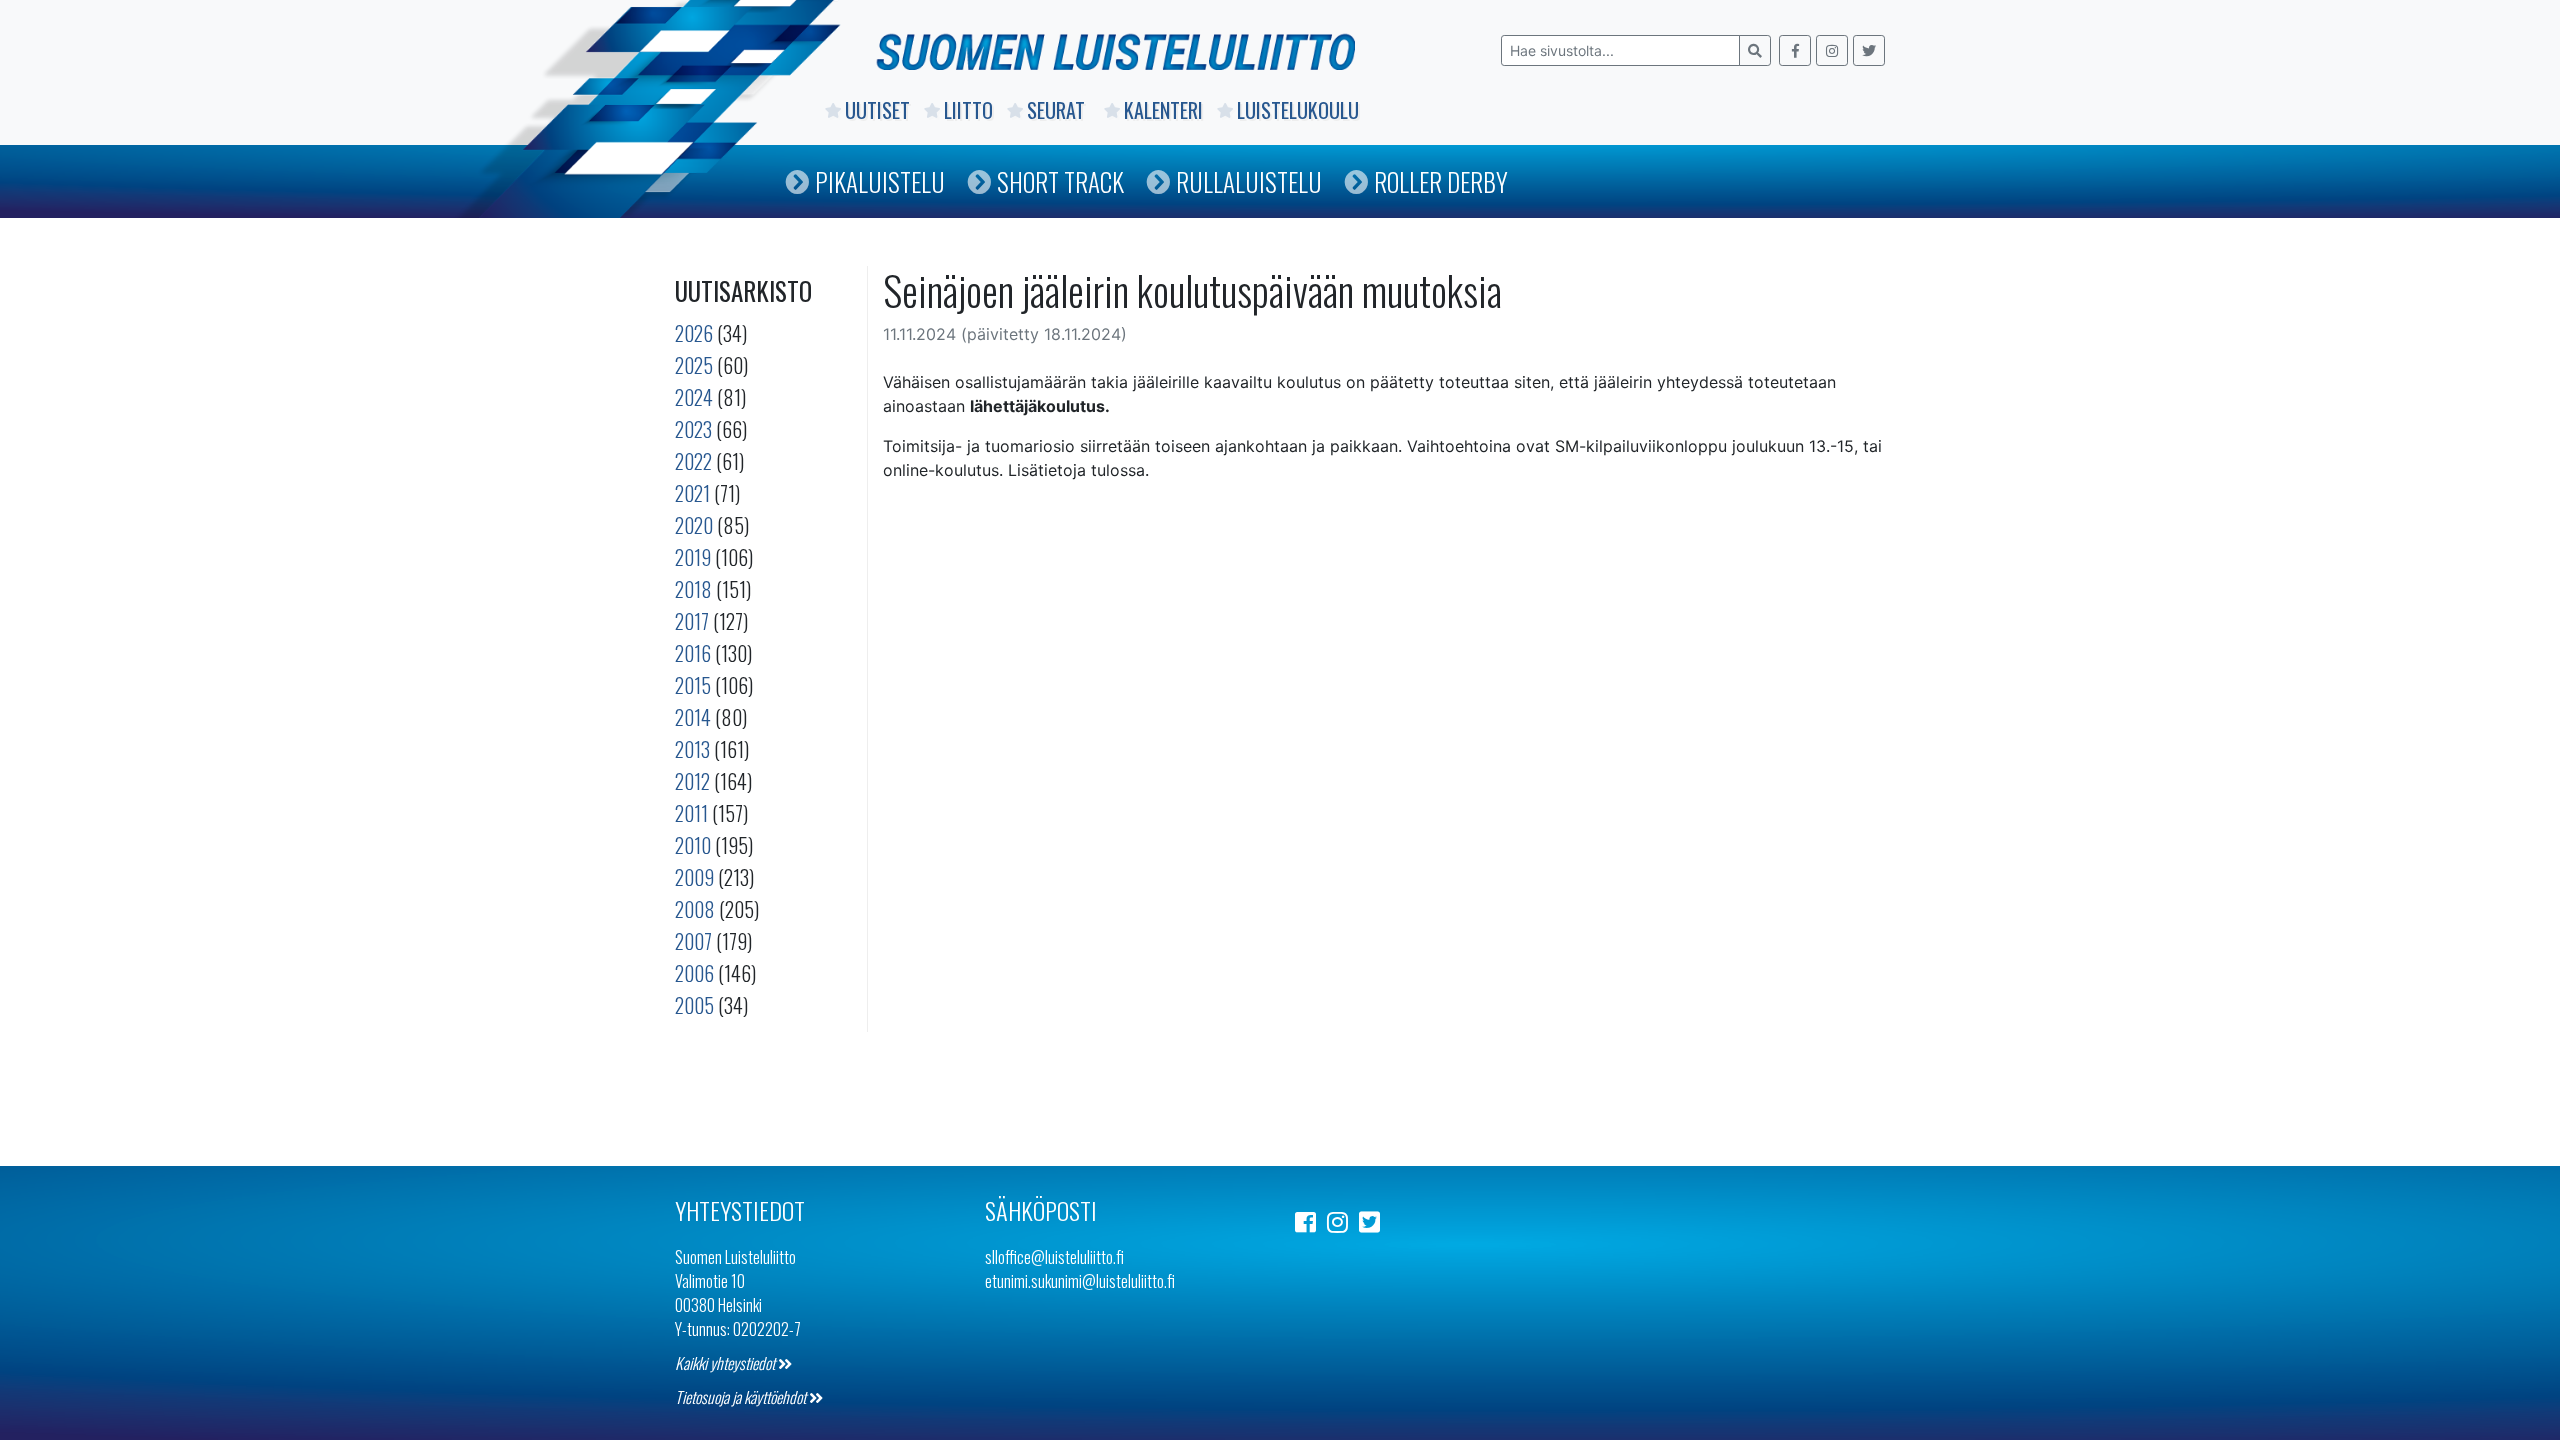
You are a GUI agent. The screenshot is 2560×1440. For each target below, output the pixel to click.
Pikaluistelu (880, 181)
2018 (693, 589)
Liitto (968, 110)
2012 (692, 781)
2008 (695, 909)
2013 (692, 749)
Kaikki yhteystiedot (726, 1363)
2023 (693, 429)
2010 (693, 845)
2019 (693, 557)
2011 (691, 813)
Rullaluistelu (1249, 181)
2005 (694, 1005)
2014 (693, 717)
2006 (694, 973)
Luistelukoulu (1298, 110)
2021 (692, 493)
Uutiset (877, 110)
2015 (693, 685)
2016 (693, 653)
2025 (694, 365)
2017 (692, 621)
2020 (694, 525)
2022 (693, 461)
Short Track (1060, 181)
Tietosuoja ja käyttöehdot (742, 1397)
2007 (693, 941)
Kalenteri (1163, 110)
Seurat (1058, 110)
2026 (694, 333)
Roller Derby (1441, 181)
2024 (694, 397)
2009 (694, 877)
